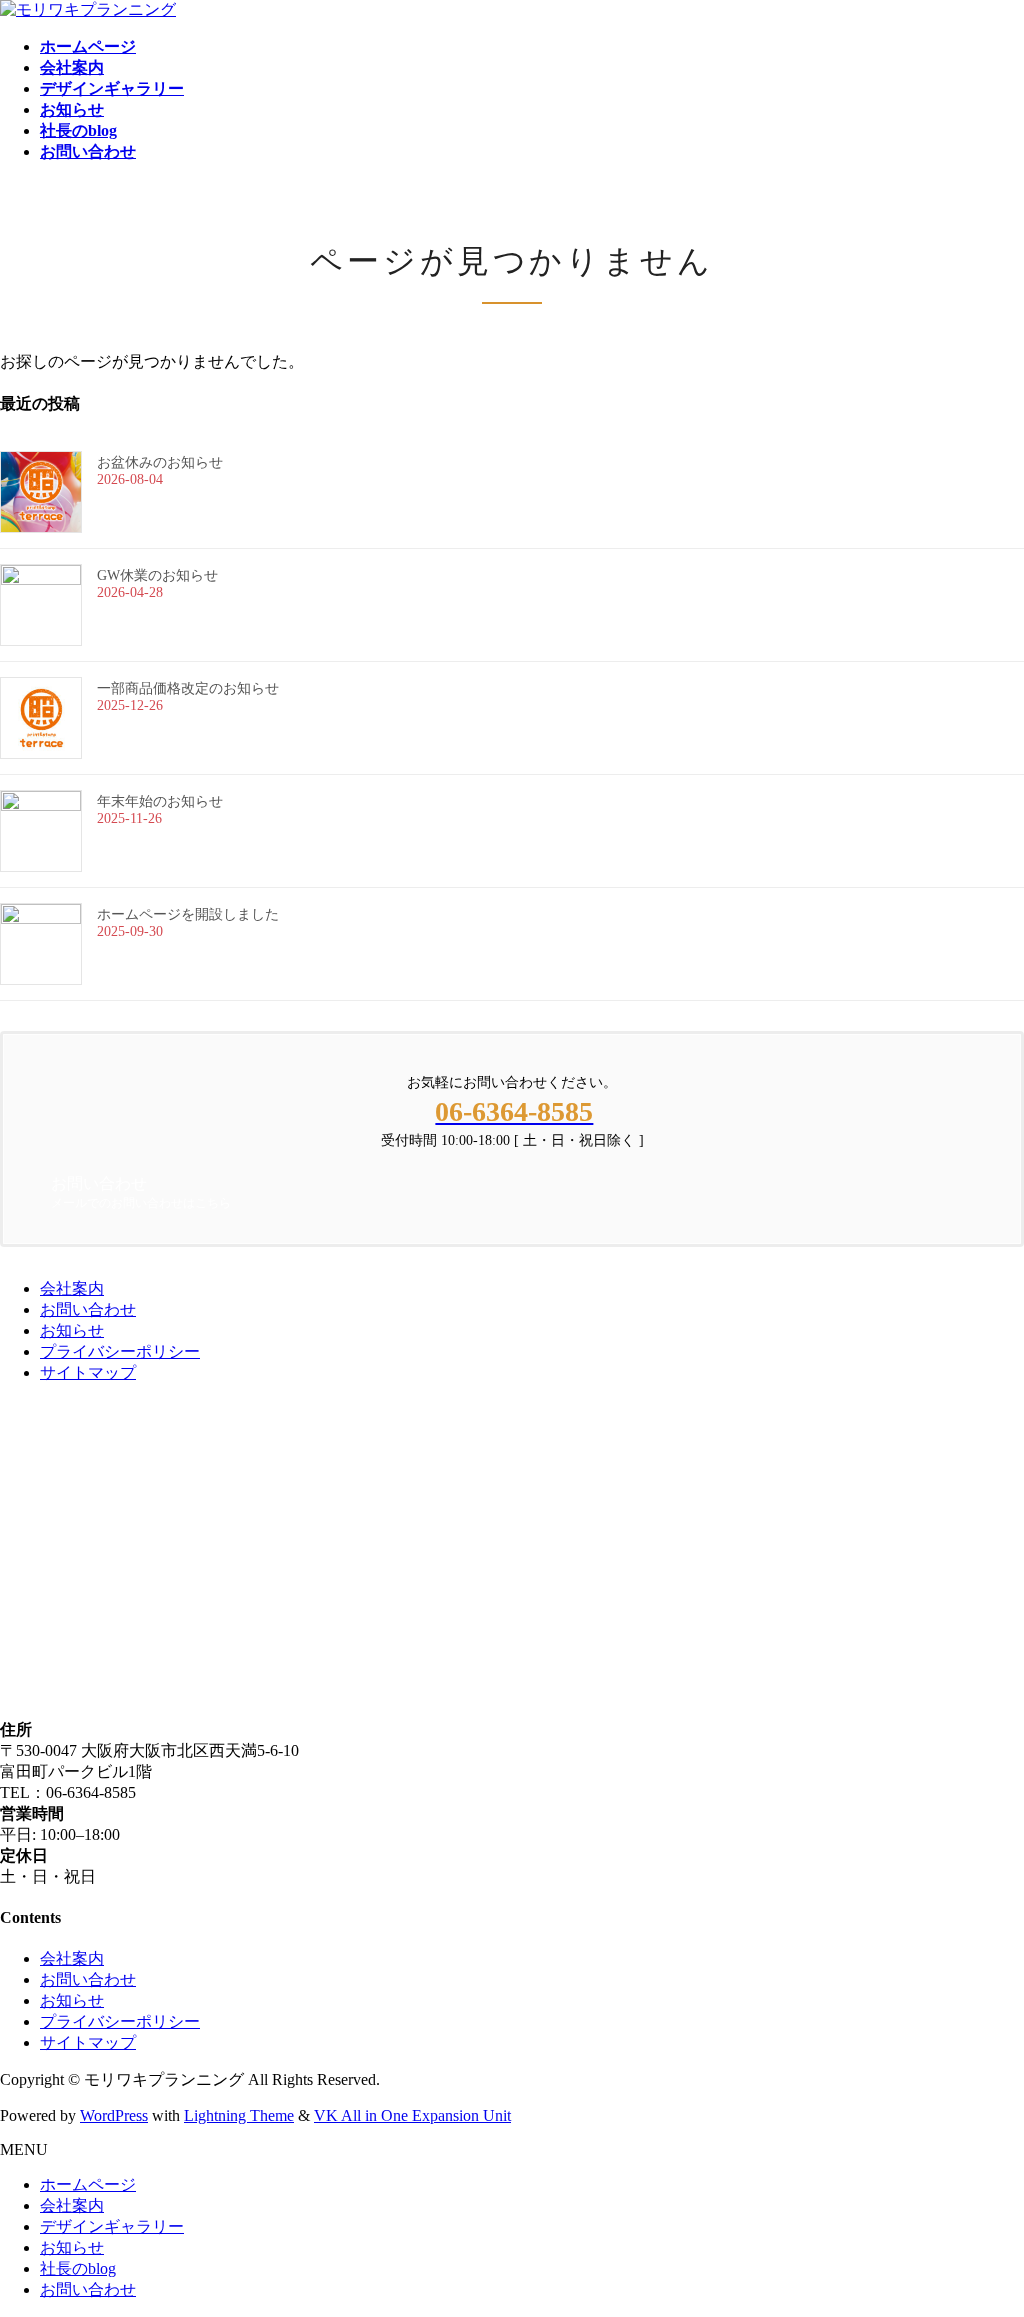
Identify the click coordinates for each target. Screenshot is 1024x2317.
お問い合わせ (88, 1309)
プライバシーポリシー (120, 1351)
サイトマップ (88, 1372)
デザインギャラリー (112, 2226)
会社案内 (72, 1288)
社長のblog (78, 2268)
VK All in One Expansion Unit (412, 2115)
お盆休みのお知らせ (160, 462)
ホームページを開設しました (188, 914)
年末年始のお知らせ (160, 801)
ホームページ (88, 2184)
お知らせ (72, 1330)
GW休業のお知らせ (157, 575)
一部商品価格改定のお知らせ (188, 688)
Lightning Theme (239, 2115)
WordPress (114, 2115)
